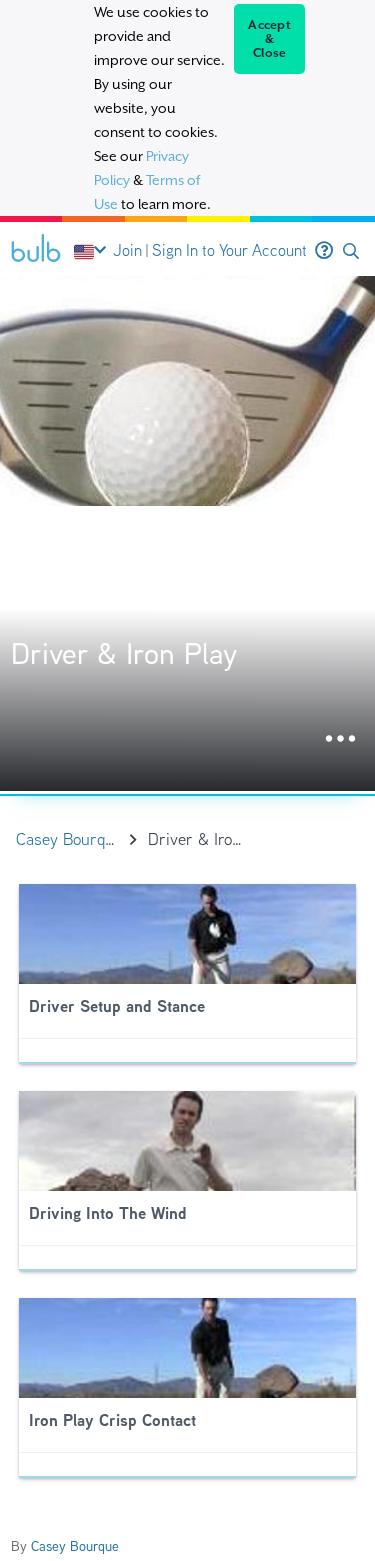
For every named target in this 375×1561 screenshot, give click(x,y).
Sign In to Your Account (229, 250)
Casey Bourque (75, 1546)
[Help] (324, 251)
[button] (351, 251)
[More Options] (340, 739)
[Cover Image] (187, 533)
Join (127, 250)
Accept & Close (269, 39)
